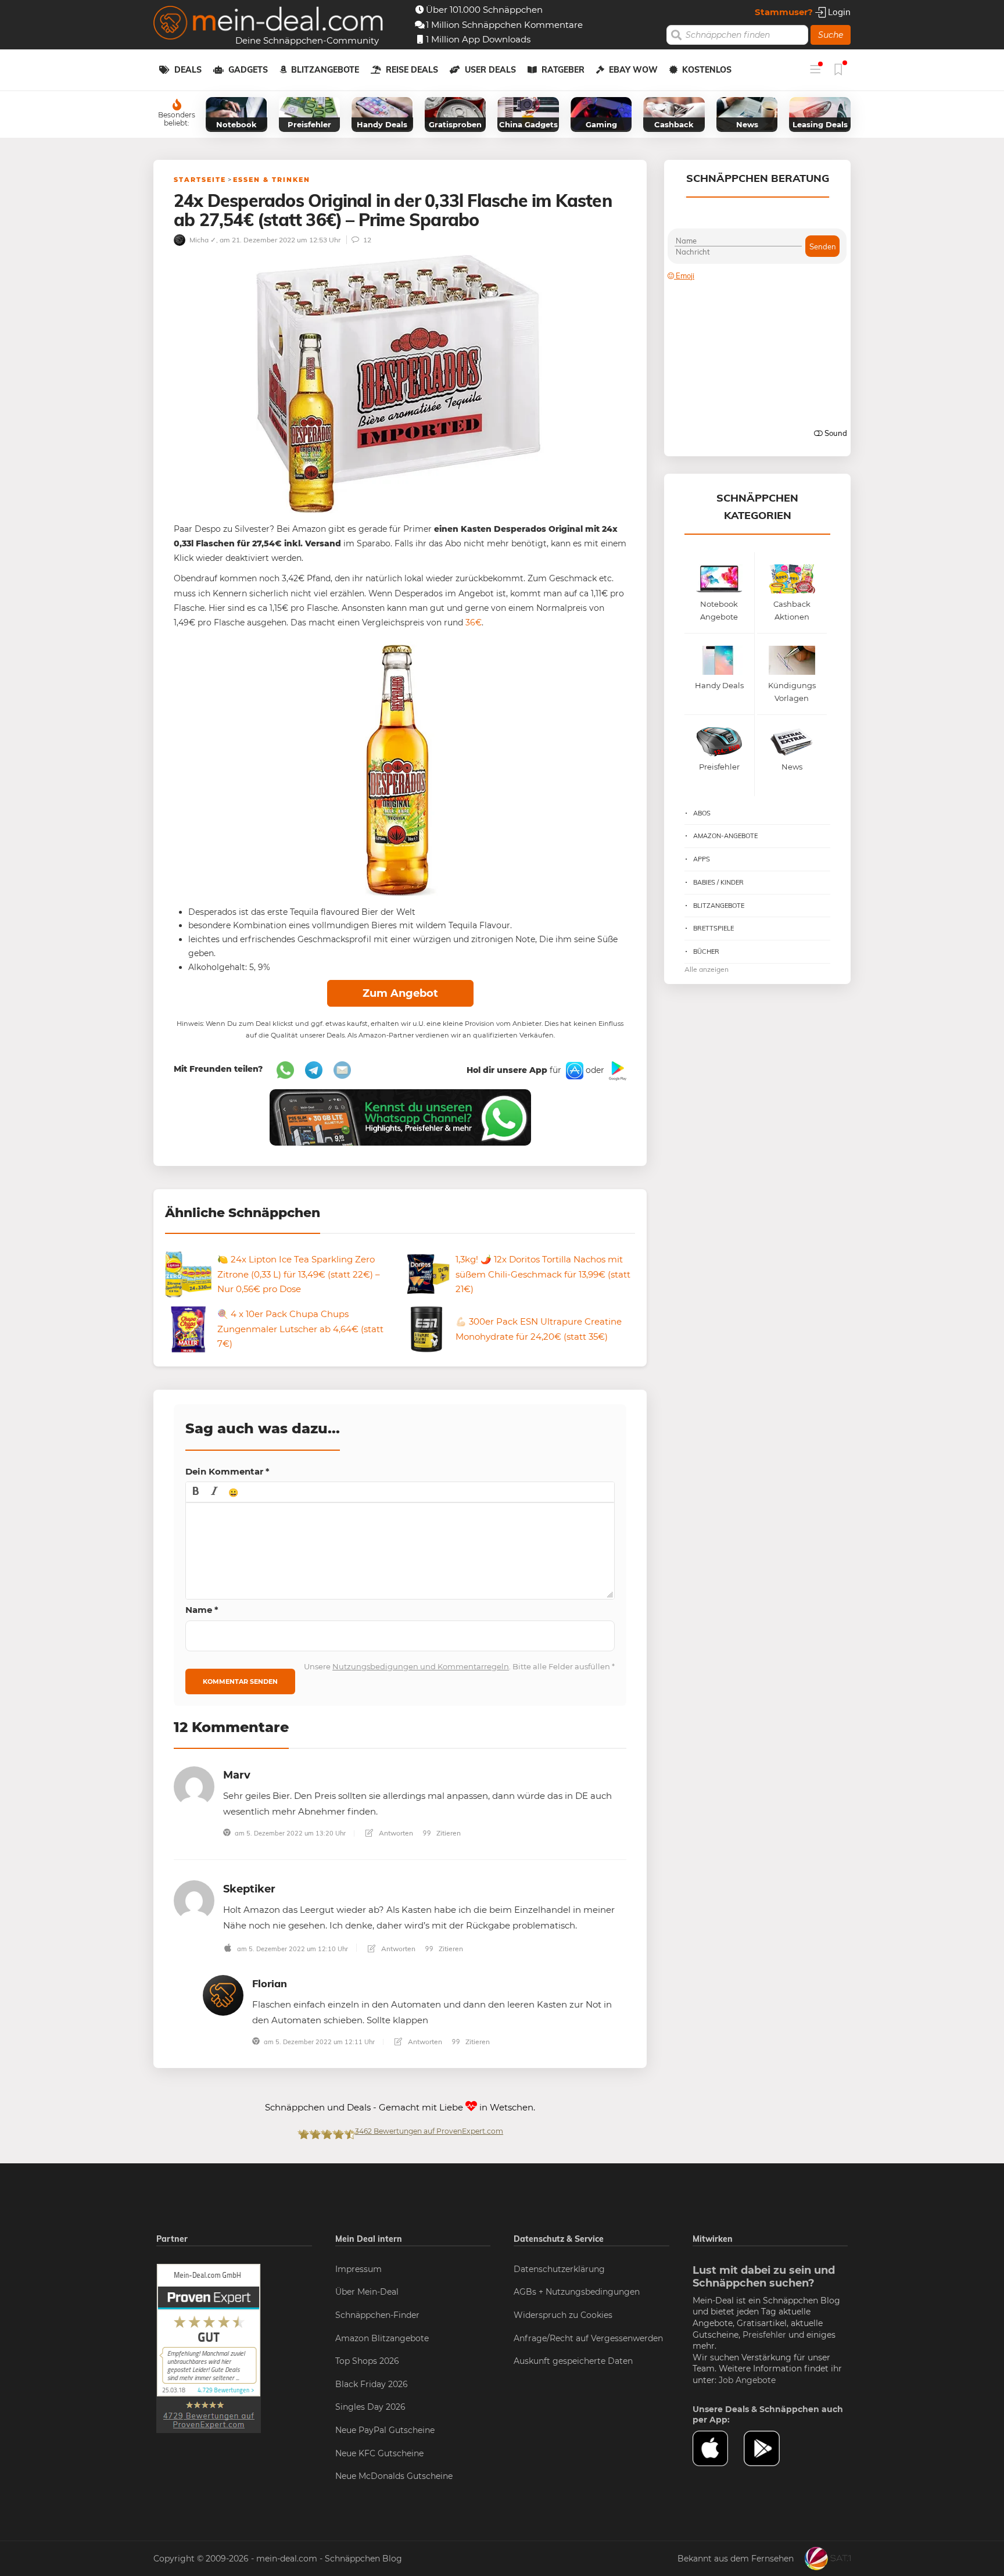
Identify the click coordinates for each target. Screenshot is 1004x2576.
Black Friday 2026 (372, 2384)
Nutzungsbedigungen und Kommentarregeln (421, 1666)
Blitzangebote (325, 70)
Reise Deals (412, 70)
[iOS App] (573, 1070)
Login (838, 12)
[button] (196, 1492)
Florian (270, 1983)
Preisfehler (764, 2335)
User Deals (490, 70)
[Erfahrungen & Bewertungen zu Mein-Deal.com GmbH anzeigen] (209, 2348)
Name (202, 1610)
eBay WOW (633, 70)
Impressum (358, 2269)
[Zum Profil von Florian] (223, 1994)
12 (366, 240)
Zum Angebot (400, 993)
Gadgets (248, 70)
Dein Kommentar (227, 1471)
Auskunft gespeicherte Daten (573, 2361)
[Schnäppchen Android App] (616, 1070)
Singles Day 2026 (370, 2407)
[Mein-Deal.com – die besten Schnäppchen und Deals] (268, 24)
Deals (188, 70)
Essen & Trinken (272, 180)
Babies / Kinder (718, 882)
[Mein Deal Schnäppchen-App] (769, 2449)
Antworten (395, 1833)
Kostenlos (707, 70)
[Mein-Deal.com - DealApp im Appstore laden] (718, 2449)
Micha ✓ (202, 240)
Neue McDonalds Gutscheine (394, 2476)
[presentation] (196, 1492)
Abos (702, 813)
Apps (702, 859)
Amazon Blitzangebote (382, 2338)
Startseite (200, 180)
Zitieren (448, 1833)
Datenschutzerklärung (559, 2269)
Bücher (706, 951)
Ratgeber (563, 70)
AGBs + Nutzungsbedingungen (577, 2292)
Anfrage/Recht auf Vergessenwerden (588, 2338)
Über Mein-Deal (367, 2292)
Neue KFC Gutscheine (379, 2453)
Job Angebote (747, 2380)
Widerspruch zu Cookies (563, 2315)
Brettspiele (713, 928)
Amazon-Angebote (725, 836)
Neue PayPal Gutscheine (385, 2430)
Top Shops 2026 (367, 2361)
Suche (831, 35)
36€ (474, 622)
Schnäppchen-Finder (377, 2315)
